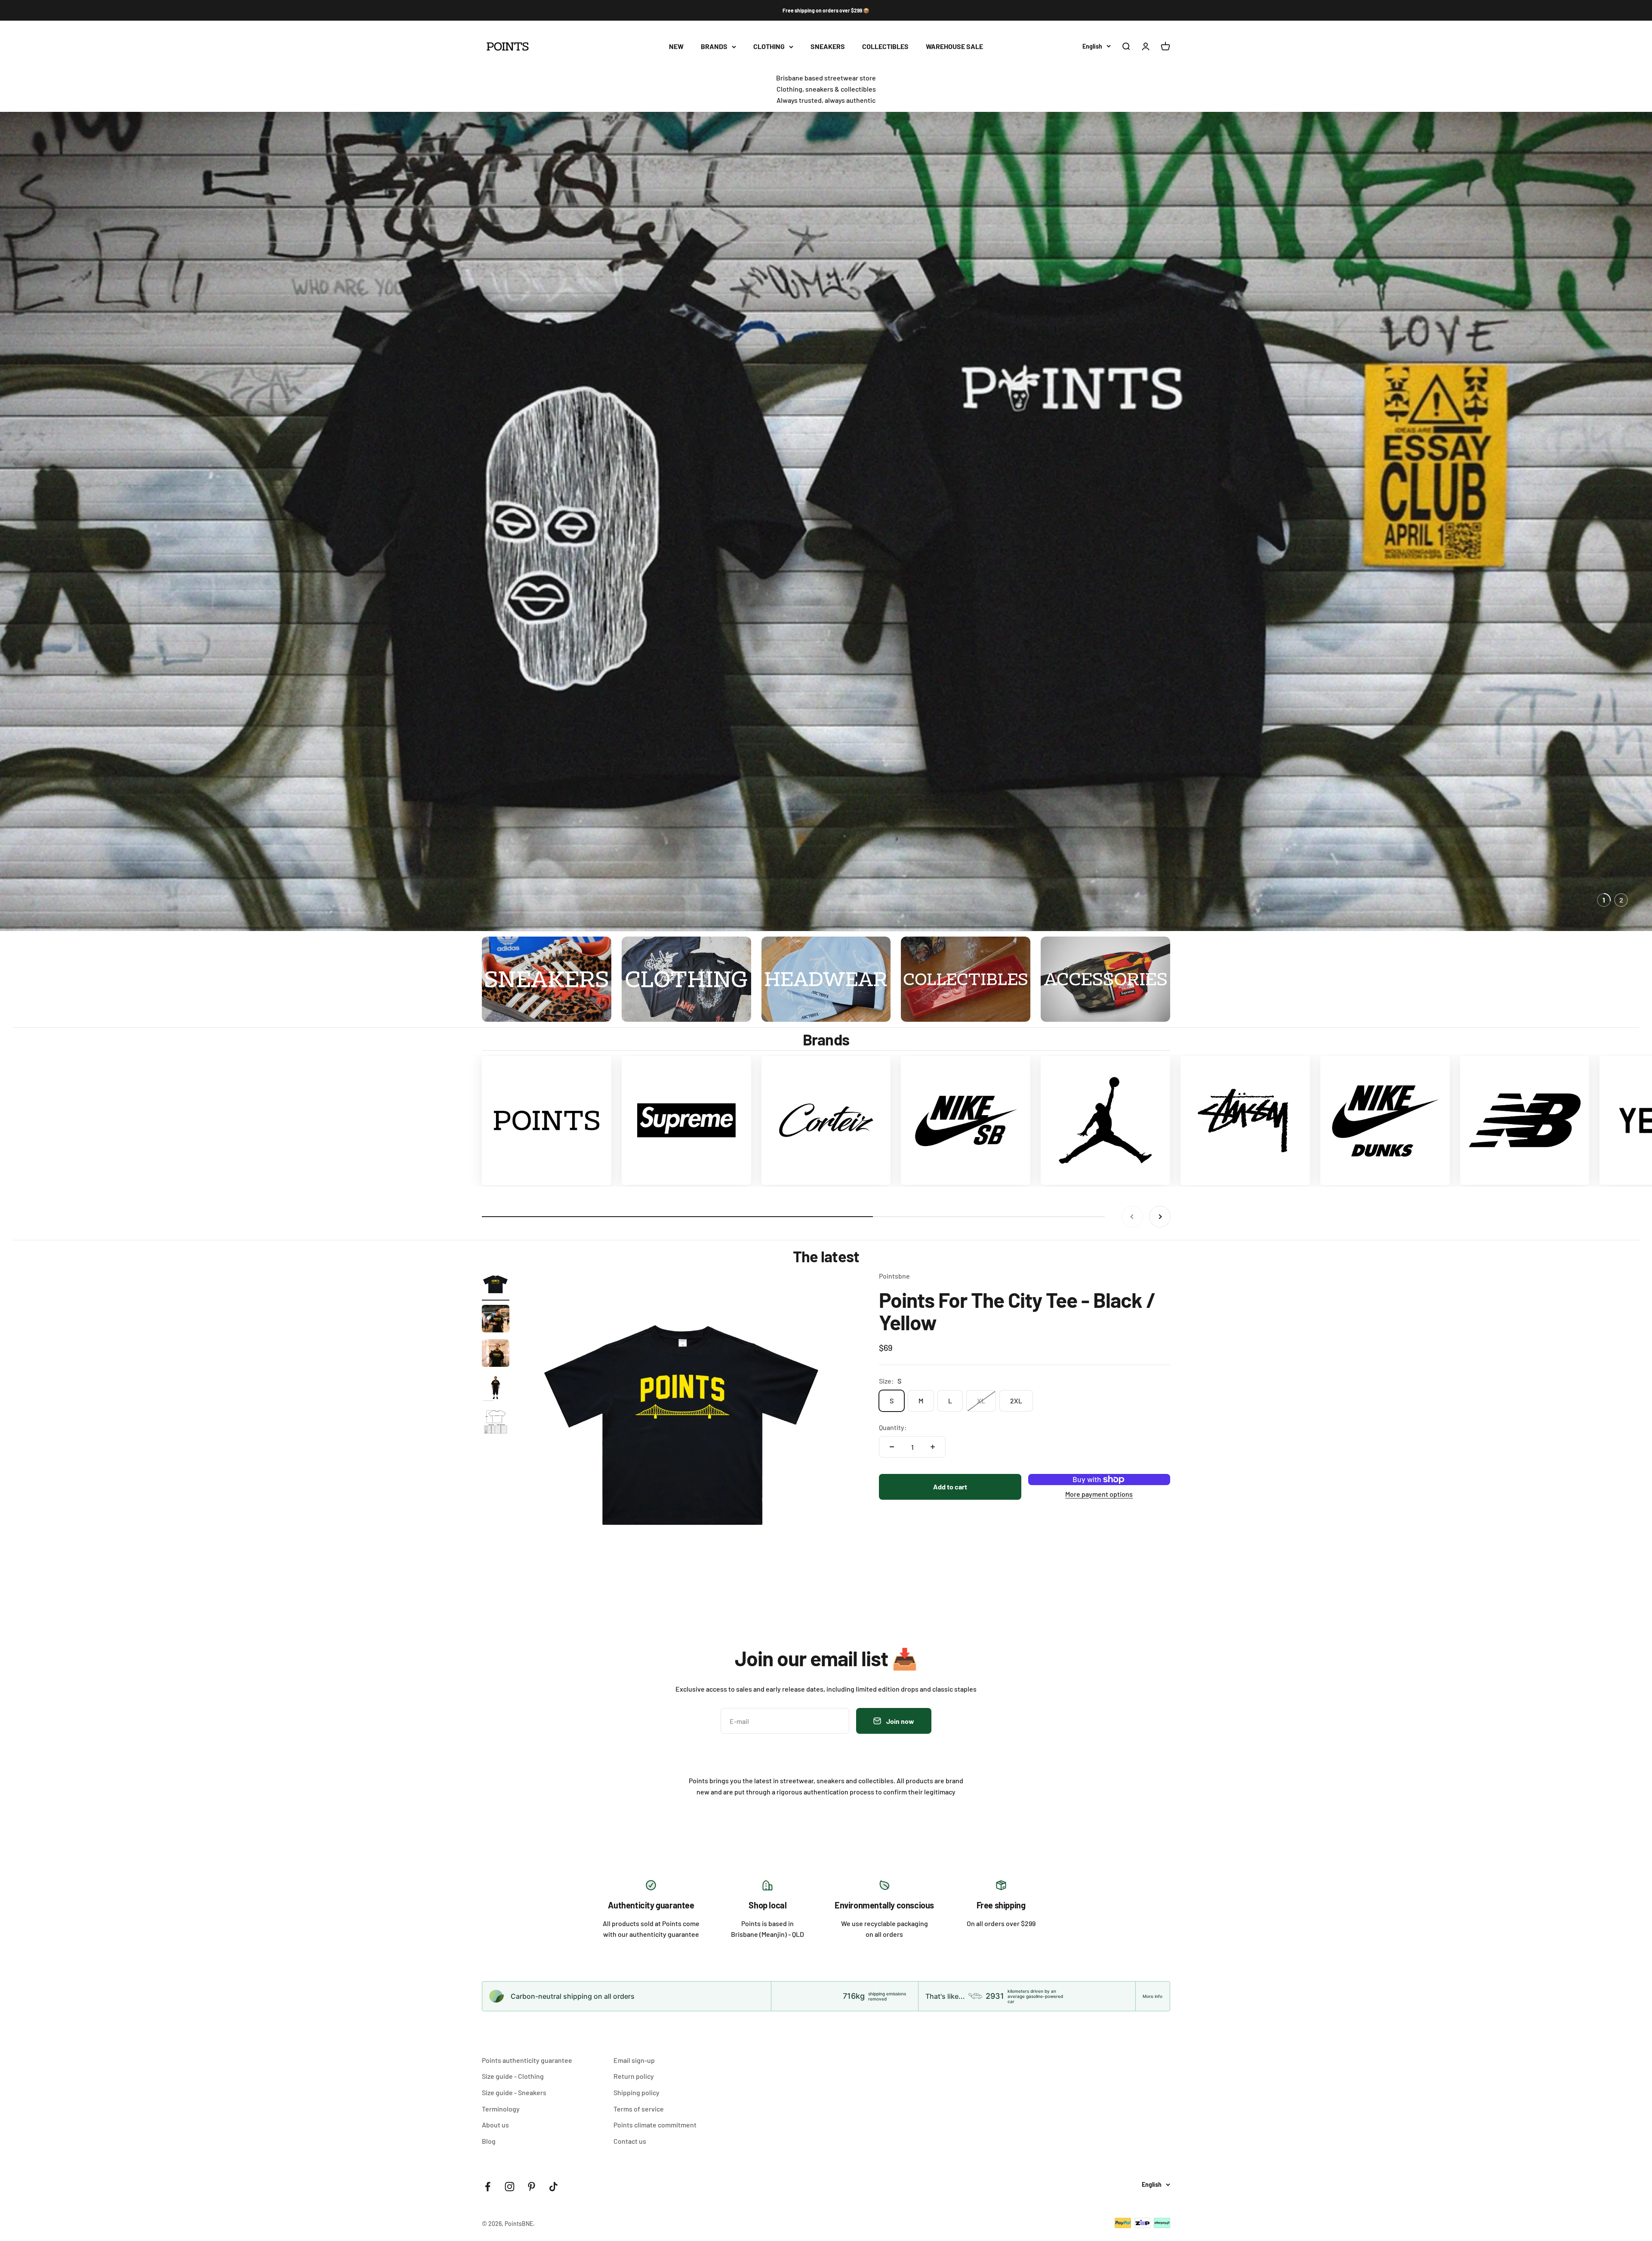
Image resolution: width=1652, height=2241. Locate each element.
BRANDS (714, 47)
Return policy (634, 2076)
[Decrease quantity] (892, 1447)
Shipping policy (636, 2092)
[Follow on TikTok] (553, 2187)
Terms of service (639, 2109)
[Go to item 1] (496, 1285)
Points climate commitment (655, 2125)
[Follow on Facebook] (488, 2187)
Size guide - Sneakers (514, 2092)
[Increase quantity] (933, 1447)
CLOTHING (769, 47)
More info (1153, 1996)
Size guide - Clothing (513, 2076)
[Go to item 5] (496, 1423)
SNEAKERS (828, 47)
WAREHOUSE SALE (954, 47)
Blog (489, 2141)
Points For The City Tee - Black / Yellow (1017, 1311)
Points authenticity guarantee (527, 2060)
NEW (676, 47)
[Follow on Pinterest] (532, 2187)
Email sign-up (634, 2060)
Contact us (630, 2141)
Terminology (501, 2109)
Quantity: (893, 1427)
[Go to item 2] (496, 1320)
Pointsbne (894, 1276)
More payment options (1099, 1493)
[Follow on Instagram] (510, 2187)
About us (495, 2125)
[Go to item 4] (496, 1389)
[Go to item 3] (496, 1354)
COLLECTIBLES (885, 47)
